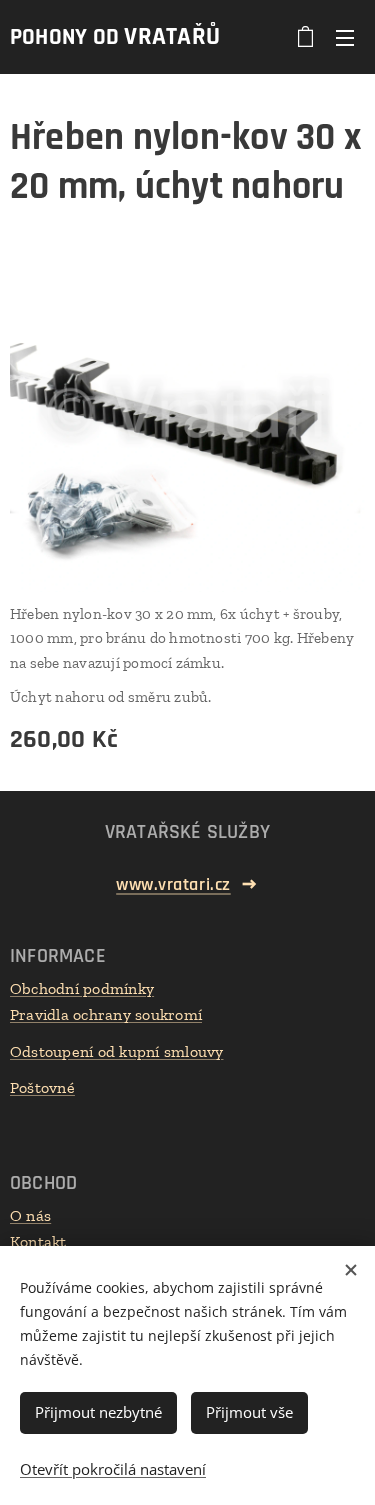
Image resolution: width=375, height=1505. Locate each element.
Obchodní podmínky (82, 988)
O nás (30, 1215)
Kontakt (38, 1241)
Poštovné (42, 1087)
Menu (345, 37)
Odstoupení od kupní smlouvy (116, 1051)
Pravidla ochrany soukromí (106, 1014)
